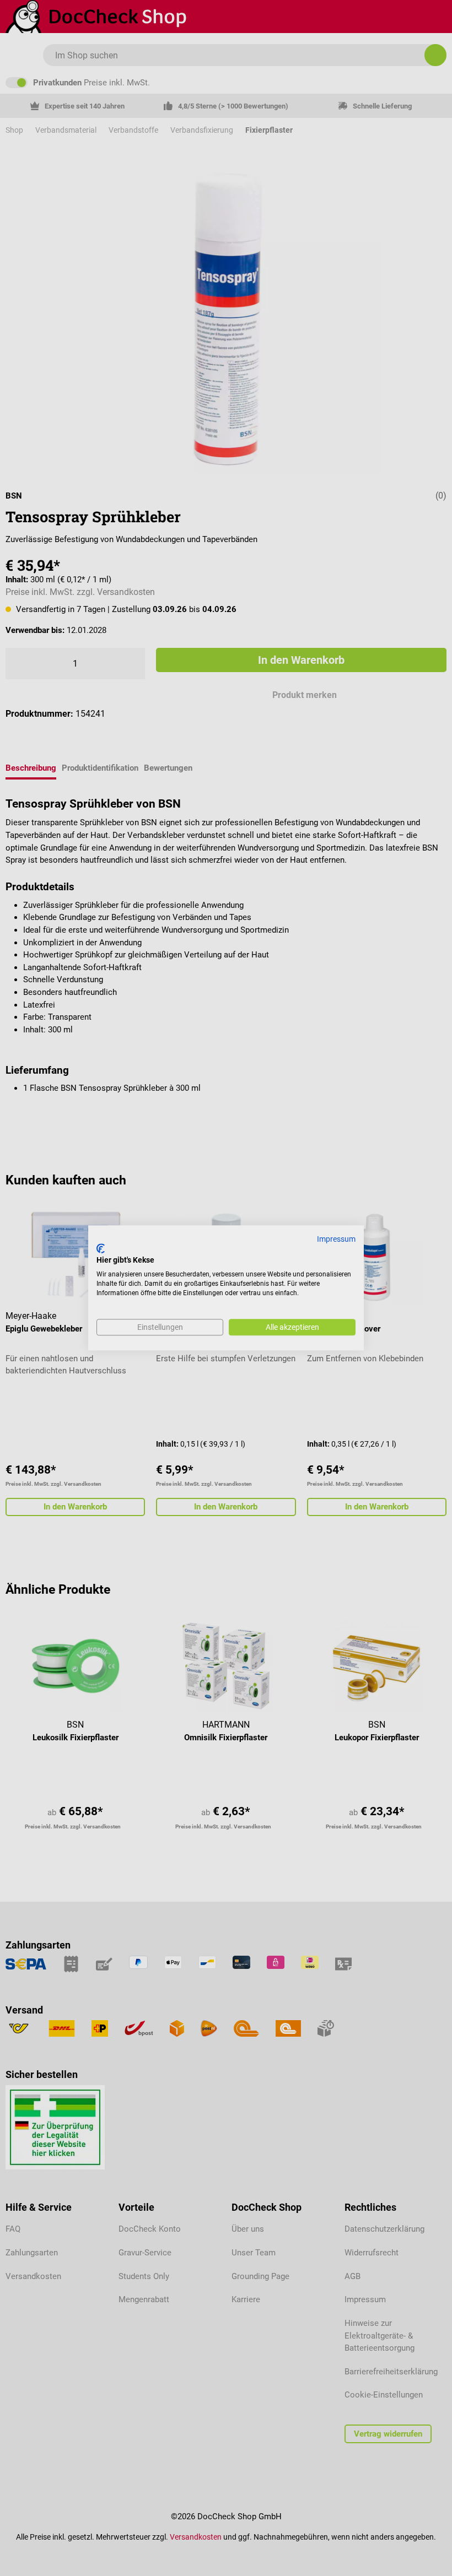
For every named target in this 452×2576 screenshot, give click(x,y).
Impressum (336, 1239)
